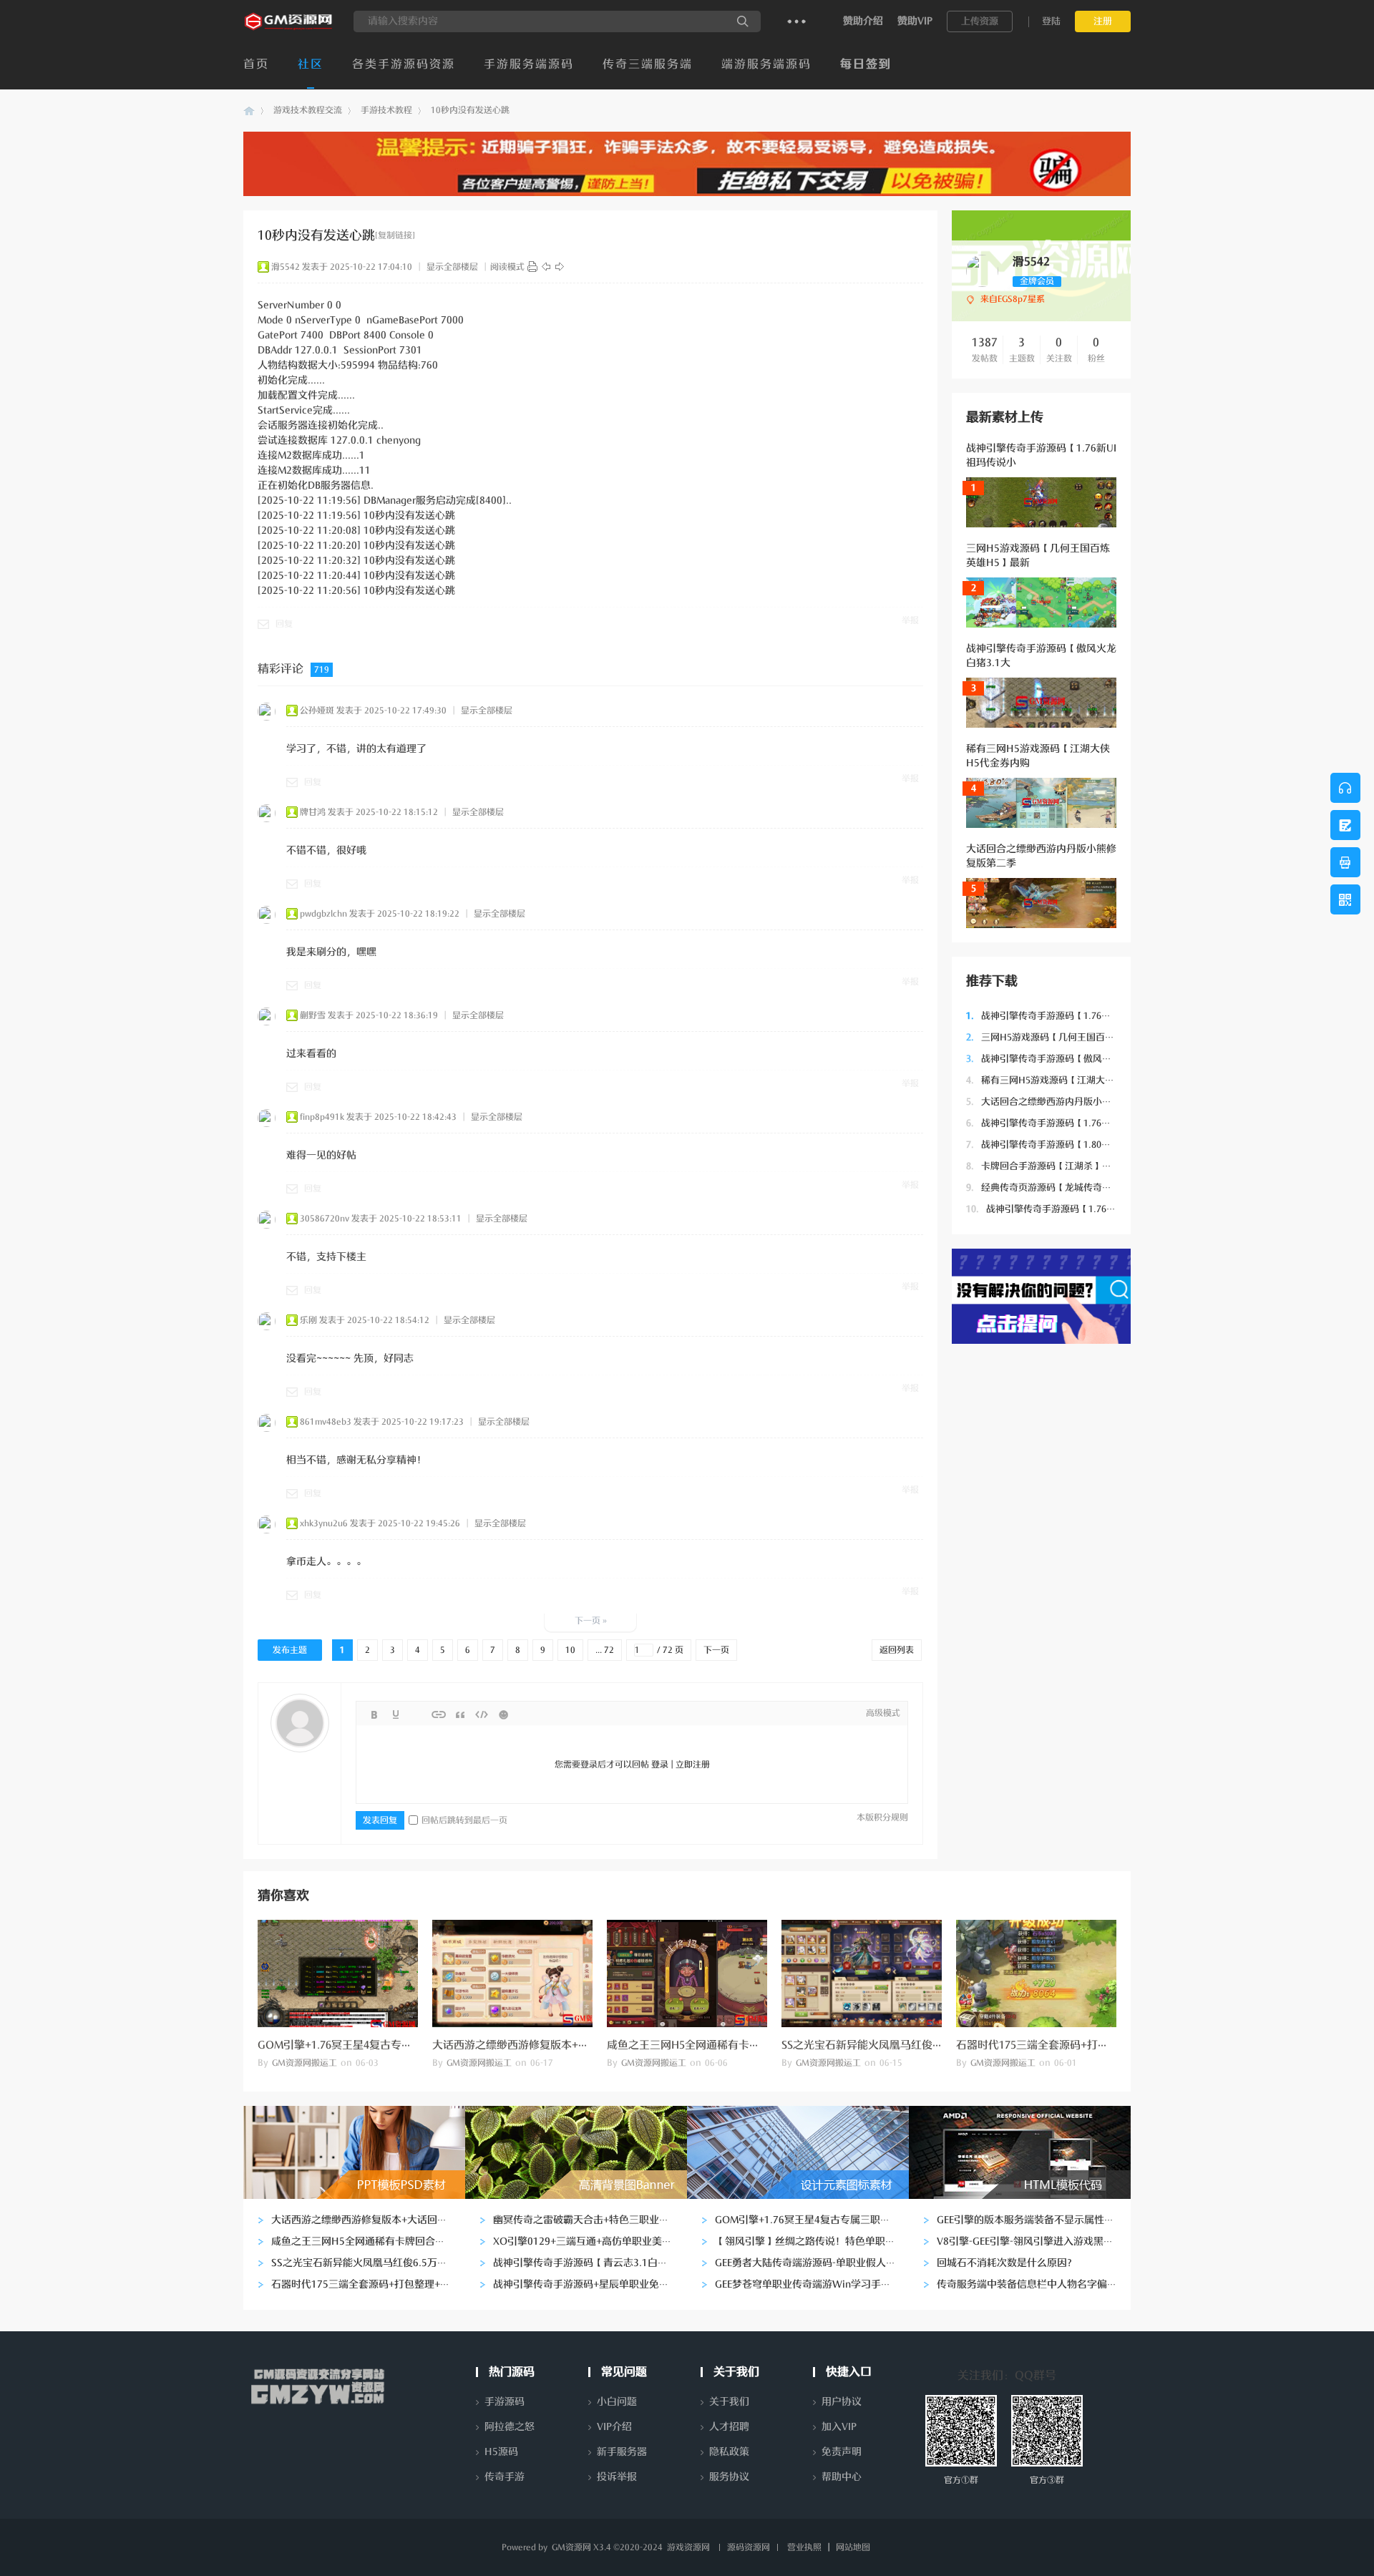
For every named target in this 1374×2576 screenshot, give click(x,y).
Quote (460, 1714)
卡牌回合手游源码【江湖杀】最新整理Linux (1064, 1166)
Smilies (503, 1714)
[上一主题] (546, 267)
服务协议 (729, 2477)
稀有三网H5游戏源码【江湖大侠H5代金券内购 (1070, 1080)
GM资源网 (249, 111)
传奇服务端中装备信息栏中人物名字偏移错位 (1037, 2284)
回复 (284, 624)
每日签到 (866, 64)
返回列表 (897, 1650)
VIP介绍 (614, 2427)
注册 (1103, 21)
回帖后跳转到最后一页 (464, 1820)
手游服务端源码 (529, 64)
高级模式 (883, 1713)
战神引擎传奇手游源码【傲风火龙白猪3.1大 (1064, 1059)
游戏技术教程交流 (308, 110)
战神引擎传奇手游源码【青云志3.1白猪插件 (590, 2263)
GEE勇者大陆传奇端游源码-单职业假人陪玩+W (818, 2263)
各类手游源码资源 (404, 64)
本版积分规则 (882, 1818)
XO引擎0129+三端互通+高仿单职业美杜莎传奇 (598, 2241)
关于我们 (729, 2402)
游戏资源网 (688, 2547)
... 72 (605, 1650)
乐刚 (308, 1320)
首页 (256, 64)
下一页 (716, 1650)
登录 (660, 1765)
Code (482, 1714)
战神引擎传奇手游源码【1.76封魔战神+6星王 (1067, 1123)
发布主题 (290, 1650)
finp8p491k (322, 1117)
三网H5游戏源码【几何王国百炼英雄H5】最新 (1070, 1037)
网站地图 (853, 2547)
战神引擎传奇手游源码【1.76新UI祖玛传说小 (1066, 1016)
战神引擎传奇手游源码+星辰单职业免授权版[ (593, 2284)
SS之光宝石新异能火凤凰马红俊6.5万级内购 (886, 2045)
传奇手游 (505, 2477)
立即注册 (693, 1765)
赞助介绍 (863, 21)
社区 (311, 64)
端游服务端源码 (766, 64)
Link (439, 1714)
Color (396, 1714)
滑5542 (286, 267)
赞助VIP (915, 21)
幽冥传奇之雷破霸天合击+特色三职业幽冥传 (591, 2220)
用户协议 (842, 2402)
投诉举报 (617, 2477)
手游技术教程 (386, 110)
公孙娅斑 (317, 711)
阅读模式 (507, 267)
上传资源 (980, 21)
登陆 (1051, 21)
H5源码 (501, 2452)
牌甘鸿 (313, 812)
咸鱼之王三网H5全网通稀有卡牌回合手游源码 (716, 2045)
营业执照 (804, 2547)
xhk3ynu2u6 (324, 1523)
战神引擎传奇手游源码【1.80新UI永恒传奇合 (1066, 1145)
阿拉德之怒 (510, 2427)
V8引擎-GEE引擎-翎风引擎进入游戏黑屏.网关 (1037, 2241)
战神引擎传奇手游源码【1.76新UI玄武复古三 (1069, 1209)
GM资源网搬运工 (304, 2063)
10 (570, 1650)
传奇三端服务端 (648, 64)
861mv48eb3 (326, 1422)
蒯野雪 (313, 1015)
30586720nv (325, 1219)
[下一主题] (560, 267)
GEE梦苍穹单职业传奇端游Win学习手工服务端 (818, 2284)
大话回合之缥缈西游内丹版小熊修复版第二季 (1067, 1102)
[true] (743, 21)
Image (417, 1714)
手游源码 (505, 2402)
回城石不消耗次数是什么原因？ (1007, 2263)
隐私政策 (729, 2452)
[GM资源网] (289, 29)
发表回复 (380, 1820)
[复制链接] (395, 235)
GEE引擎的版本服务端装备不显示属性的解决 (1036, 2220)
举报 (910, 620)
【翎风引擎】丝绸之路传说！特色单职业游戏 (815, 2241)
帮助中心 (842, 2477)
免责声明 (842, 2452)
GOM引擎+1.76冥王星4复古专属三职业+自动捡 (370, 2045)
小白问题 (617, 2402)
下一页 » (591, 1621)
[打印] (532, 267)
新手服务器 (622, 2452)
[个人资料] (982, 284)
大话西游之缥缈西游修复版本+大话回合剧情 (537, 2045)
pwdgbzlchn (323, 914)
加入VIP (839, 2427)
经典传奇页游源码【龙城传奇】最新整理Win (1066, 1187)
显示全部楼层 (452, 267)
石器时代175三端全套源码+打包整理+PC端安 (1063, 2045)
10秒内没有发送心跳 (470, 110)
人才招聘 (729, 2427)
